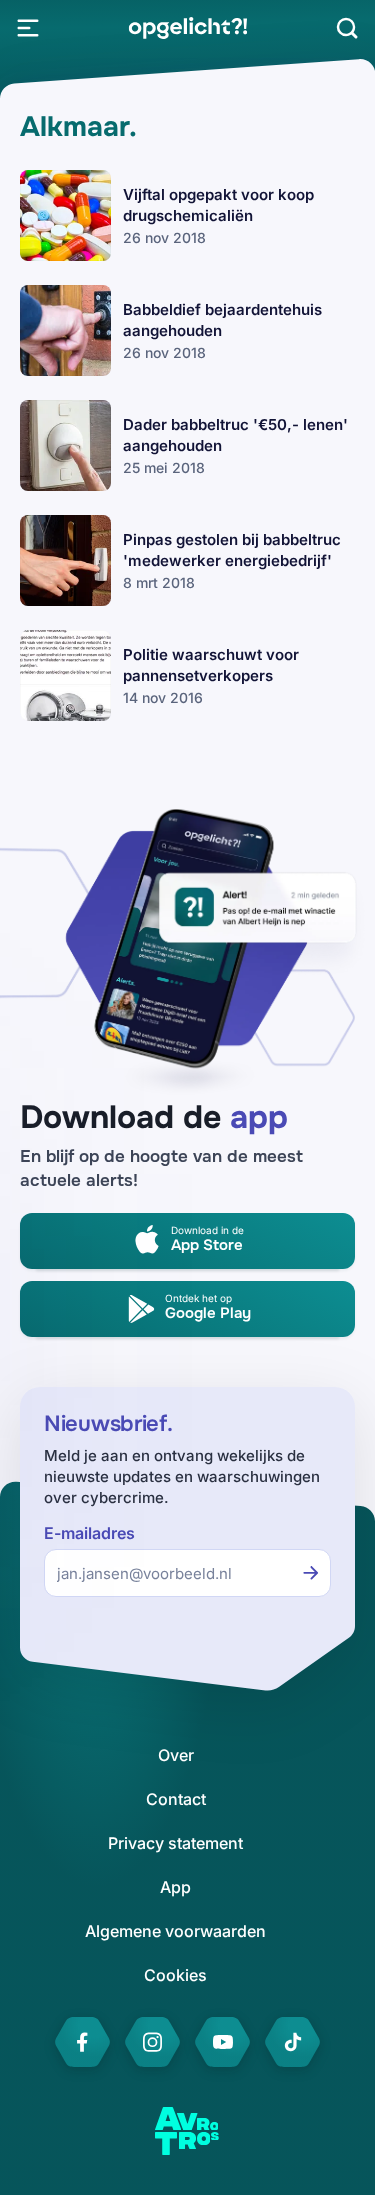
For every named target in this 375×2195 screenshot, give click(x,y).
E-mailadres (89, 1533)
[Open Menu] (28, 28)
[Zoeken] (347, 28)
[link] (187, 28)
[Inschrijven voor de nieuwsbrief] (311, 1573)
